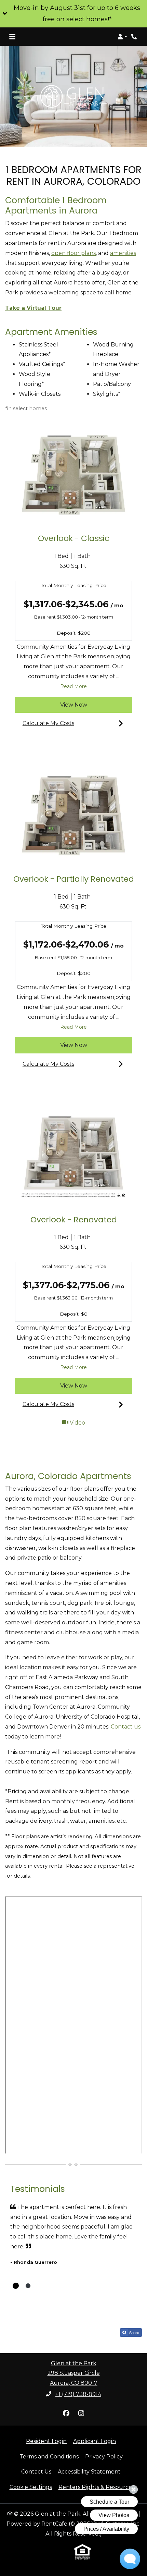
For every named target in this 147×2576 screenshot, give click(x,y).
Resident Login (46, 2441)
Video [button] (100, 1423)
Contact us (126, 1727)
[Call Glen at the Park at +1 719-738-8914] (135, 37)
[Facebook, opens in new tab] (66, 2413)
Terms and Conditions (49, 2456)
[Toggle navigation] (12, 37)
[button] (73, 14)
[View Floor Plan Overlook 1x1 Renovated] (73, 1156)
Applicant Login (95, 2441)
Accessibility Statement (89, 2471)
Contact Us (36, 2472)
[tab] (16, 2286)
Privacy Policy (104, 2456)
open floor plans (73, 253)
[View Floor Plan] (73, 475)
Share (134, 2332)
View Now (74, 705)
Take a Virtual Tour (33, 308)
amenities (123, 253)
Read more (74, 686)
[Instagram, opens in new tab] (81, 2413)
